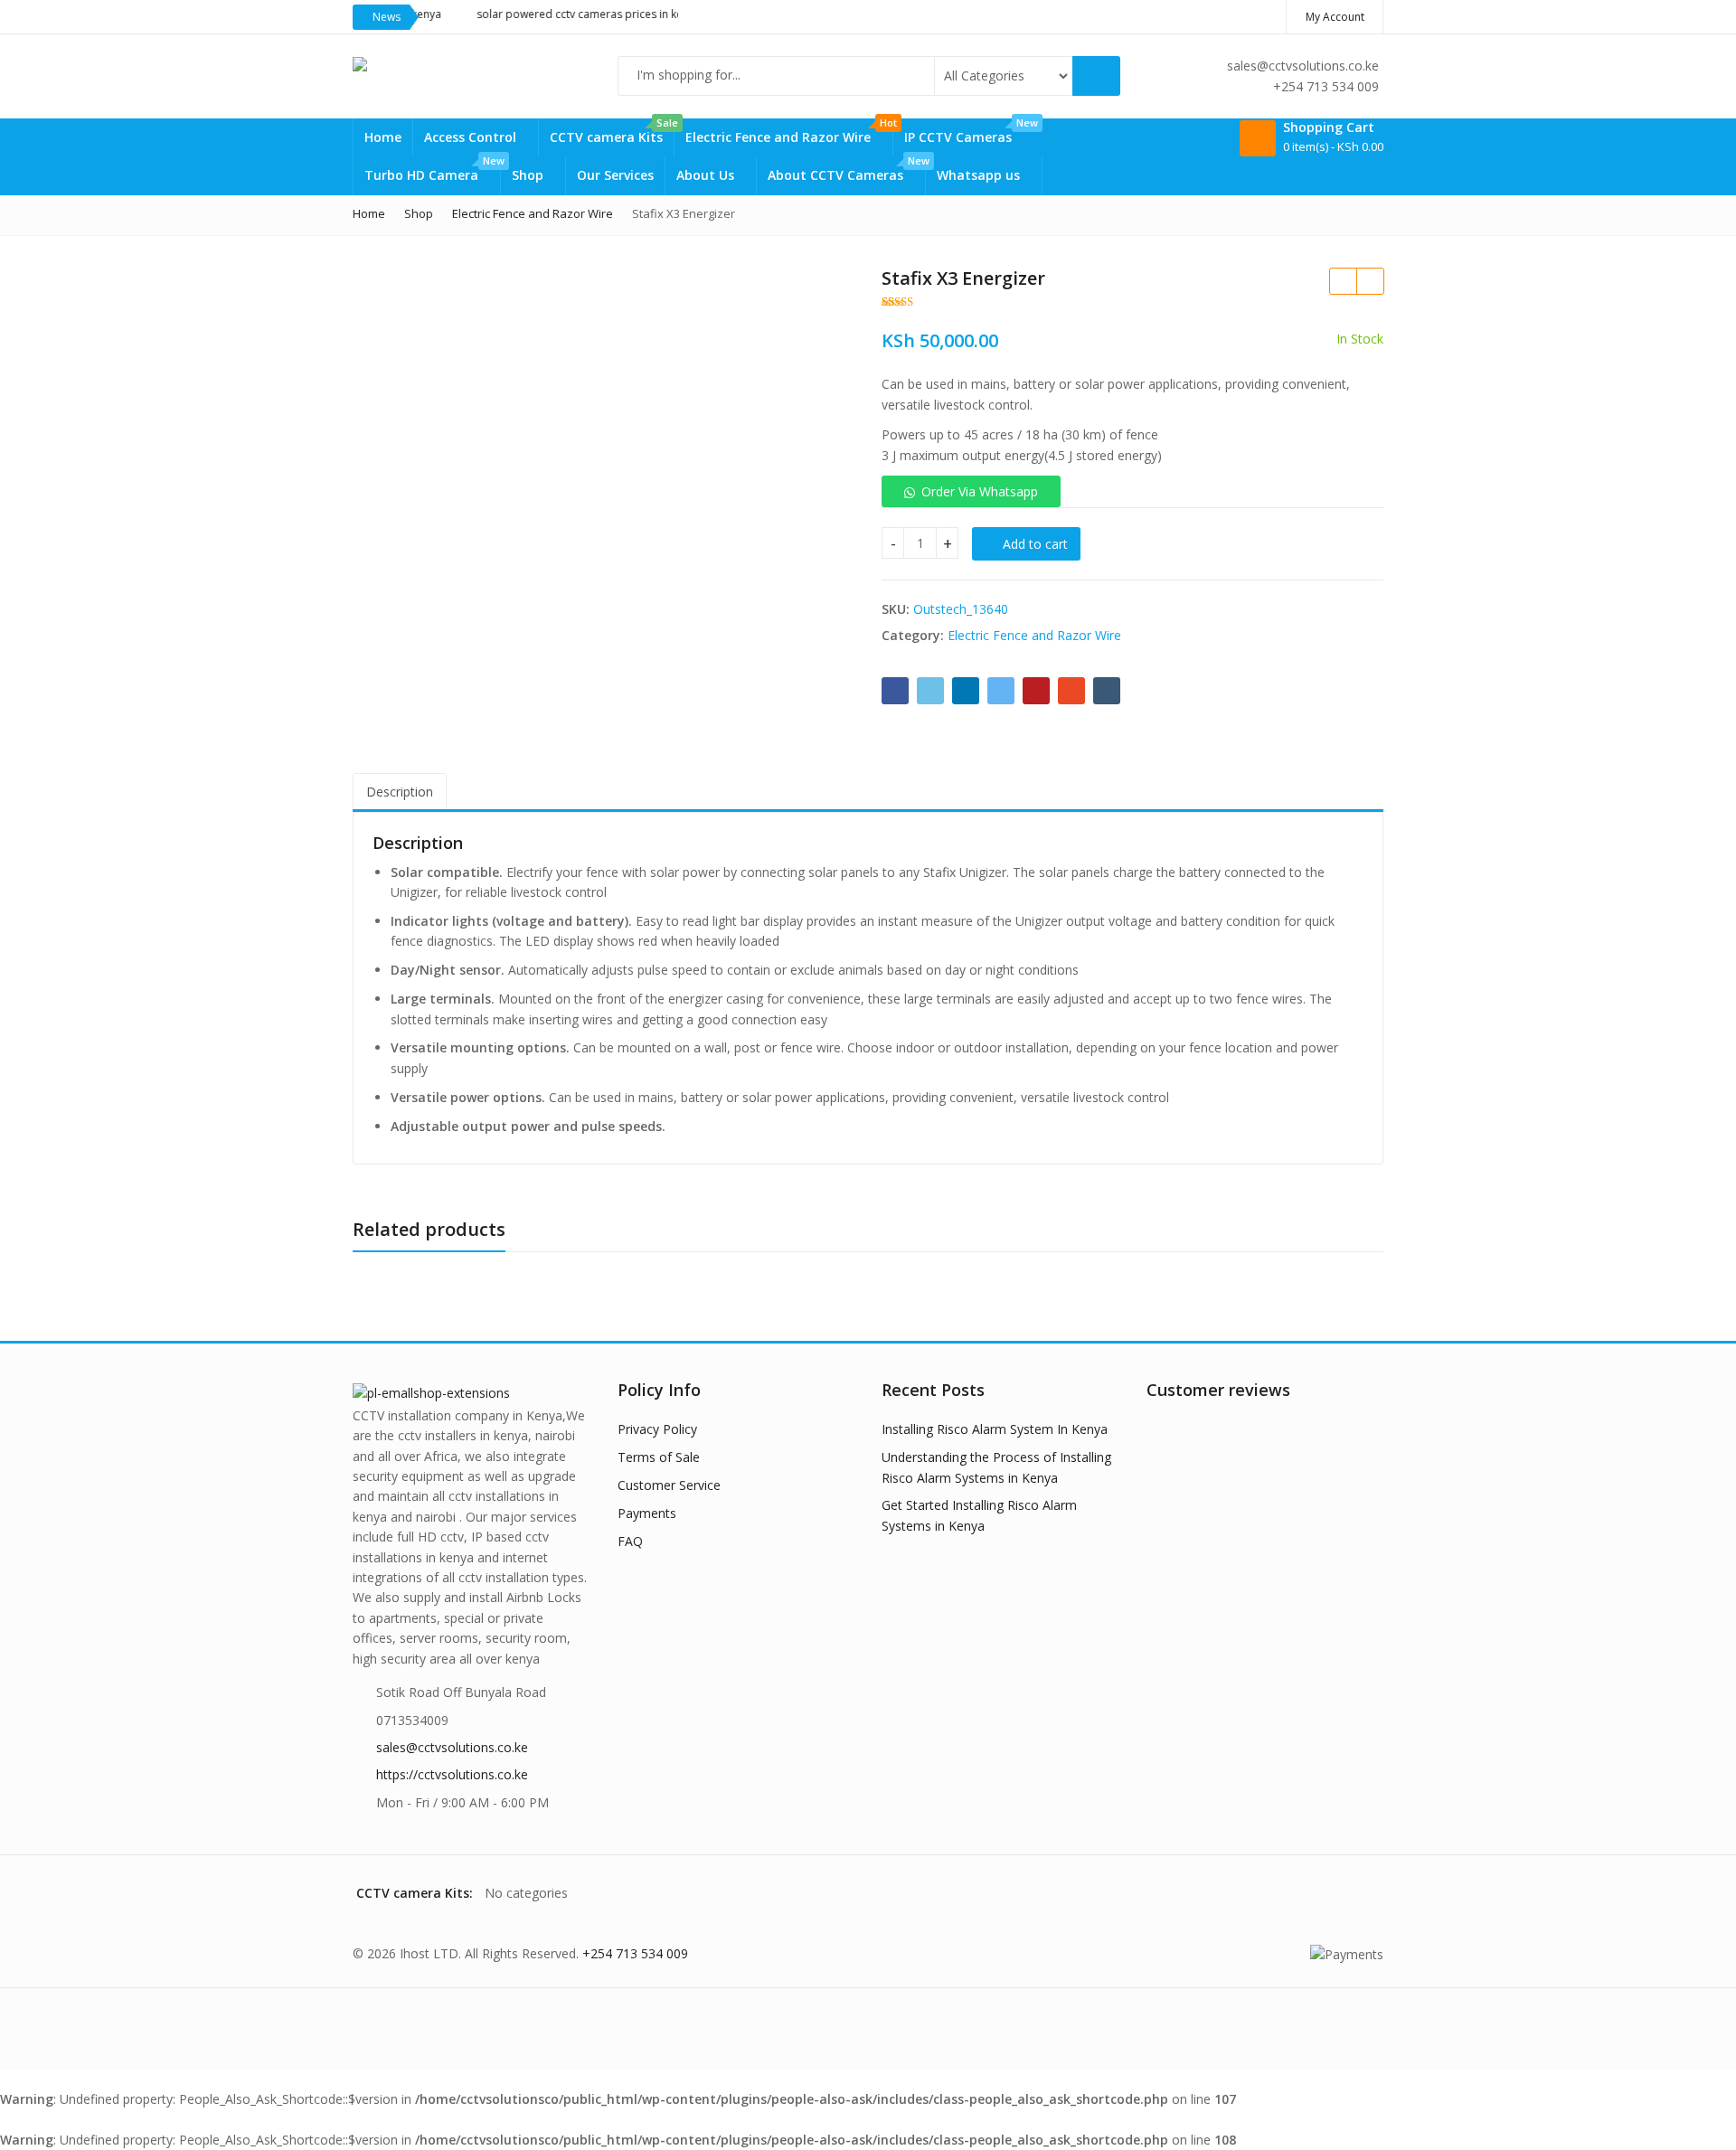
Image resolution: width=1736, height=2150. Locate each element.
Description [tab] (400, 792)
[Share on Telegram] (1001, 691)
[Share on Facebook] (895, 691)
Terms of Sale (659, 1457)
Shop (529, 175)
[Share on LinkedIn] (966, 691)
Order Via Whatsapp (980, 491)
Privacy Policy (657, 1429)
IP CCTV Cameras (969, 132)
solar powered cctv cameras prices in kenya (551, 14)
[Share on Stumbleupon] (1071, 691)
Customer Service (669, 1485)
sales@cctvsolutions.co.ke (452, 1747)
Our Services (615, 175)
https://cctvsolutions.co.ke (452, 1774)
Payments (647, 1513)
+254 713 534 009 (635, 1953)
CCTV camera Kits (612, 132)
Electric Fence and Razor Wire (789, 132)
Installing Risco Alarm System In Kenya (995, 1429)
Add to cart (1035, 544)
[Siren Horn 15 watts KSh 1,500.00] (1370, 281)
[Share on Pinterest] (1036, 691)
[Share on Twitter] (930, 691)
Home (383, 137)
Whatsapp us (980, 175)
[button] (971, 491)
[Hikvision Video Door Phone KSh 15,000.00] (1343, 281)
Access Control (472, 137)
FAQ (630, 1541)
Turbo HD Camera (432, 170)
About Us (707, 175)
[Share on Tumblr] (1107, 691)
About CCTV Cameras (846, 170)
